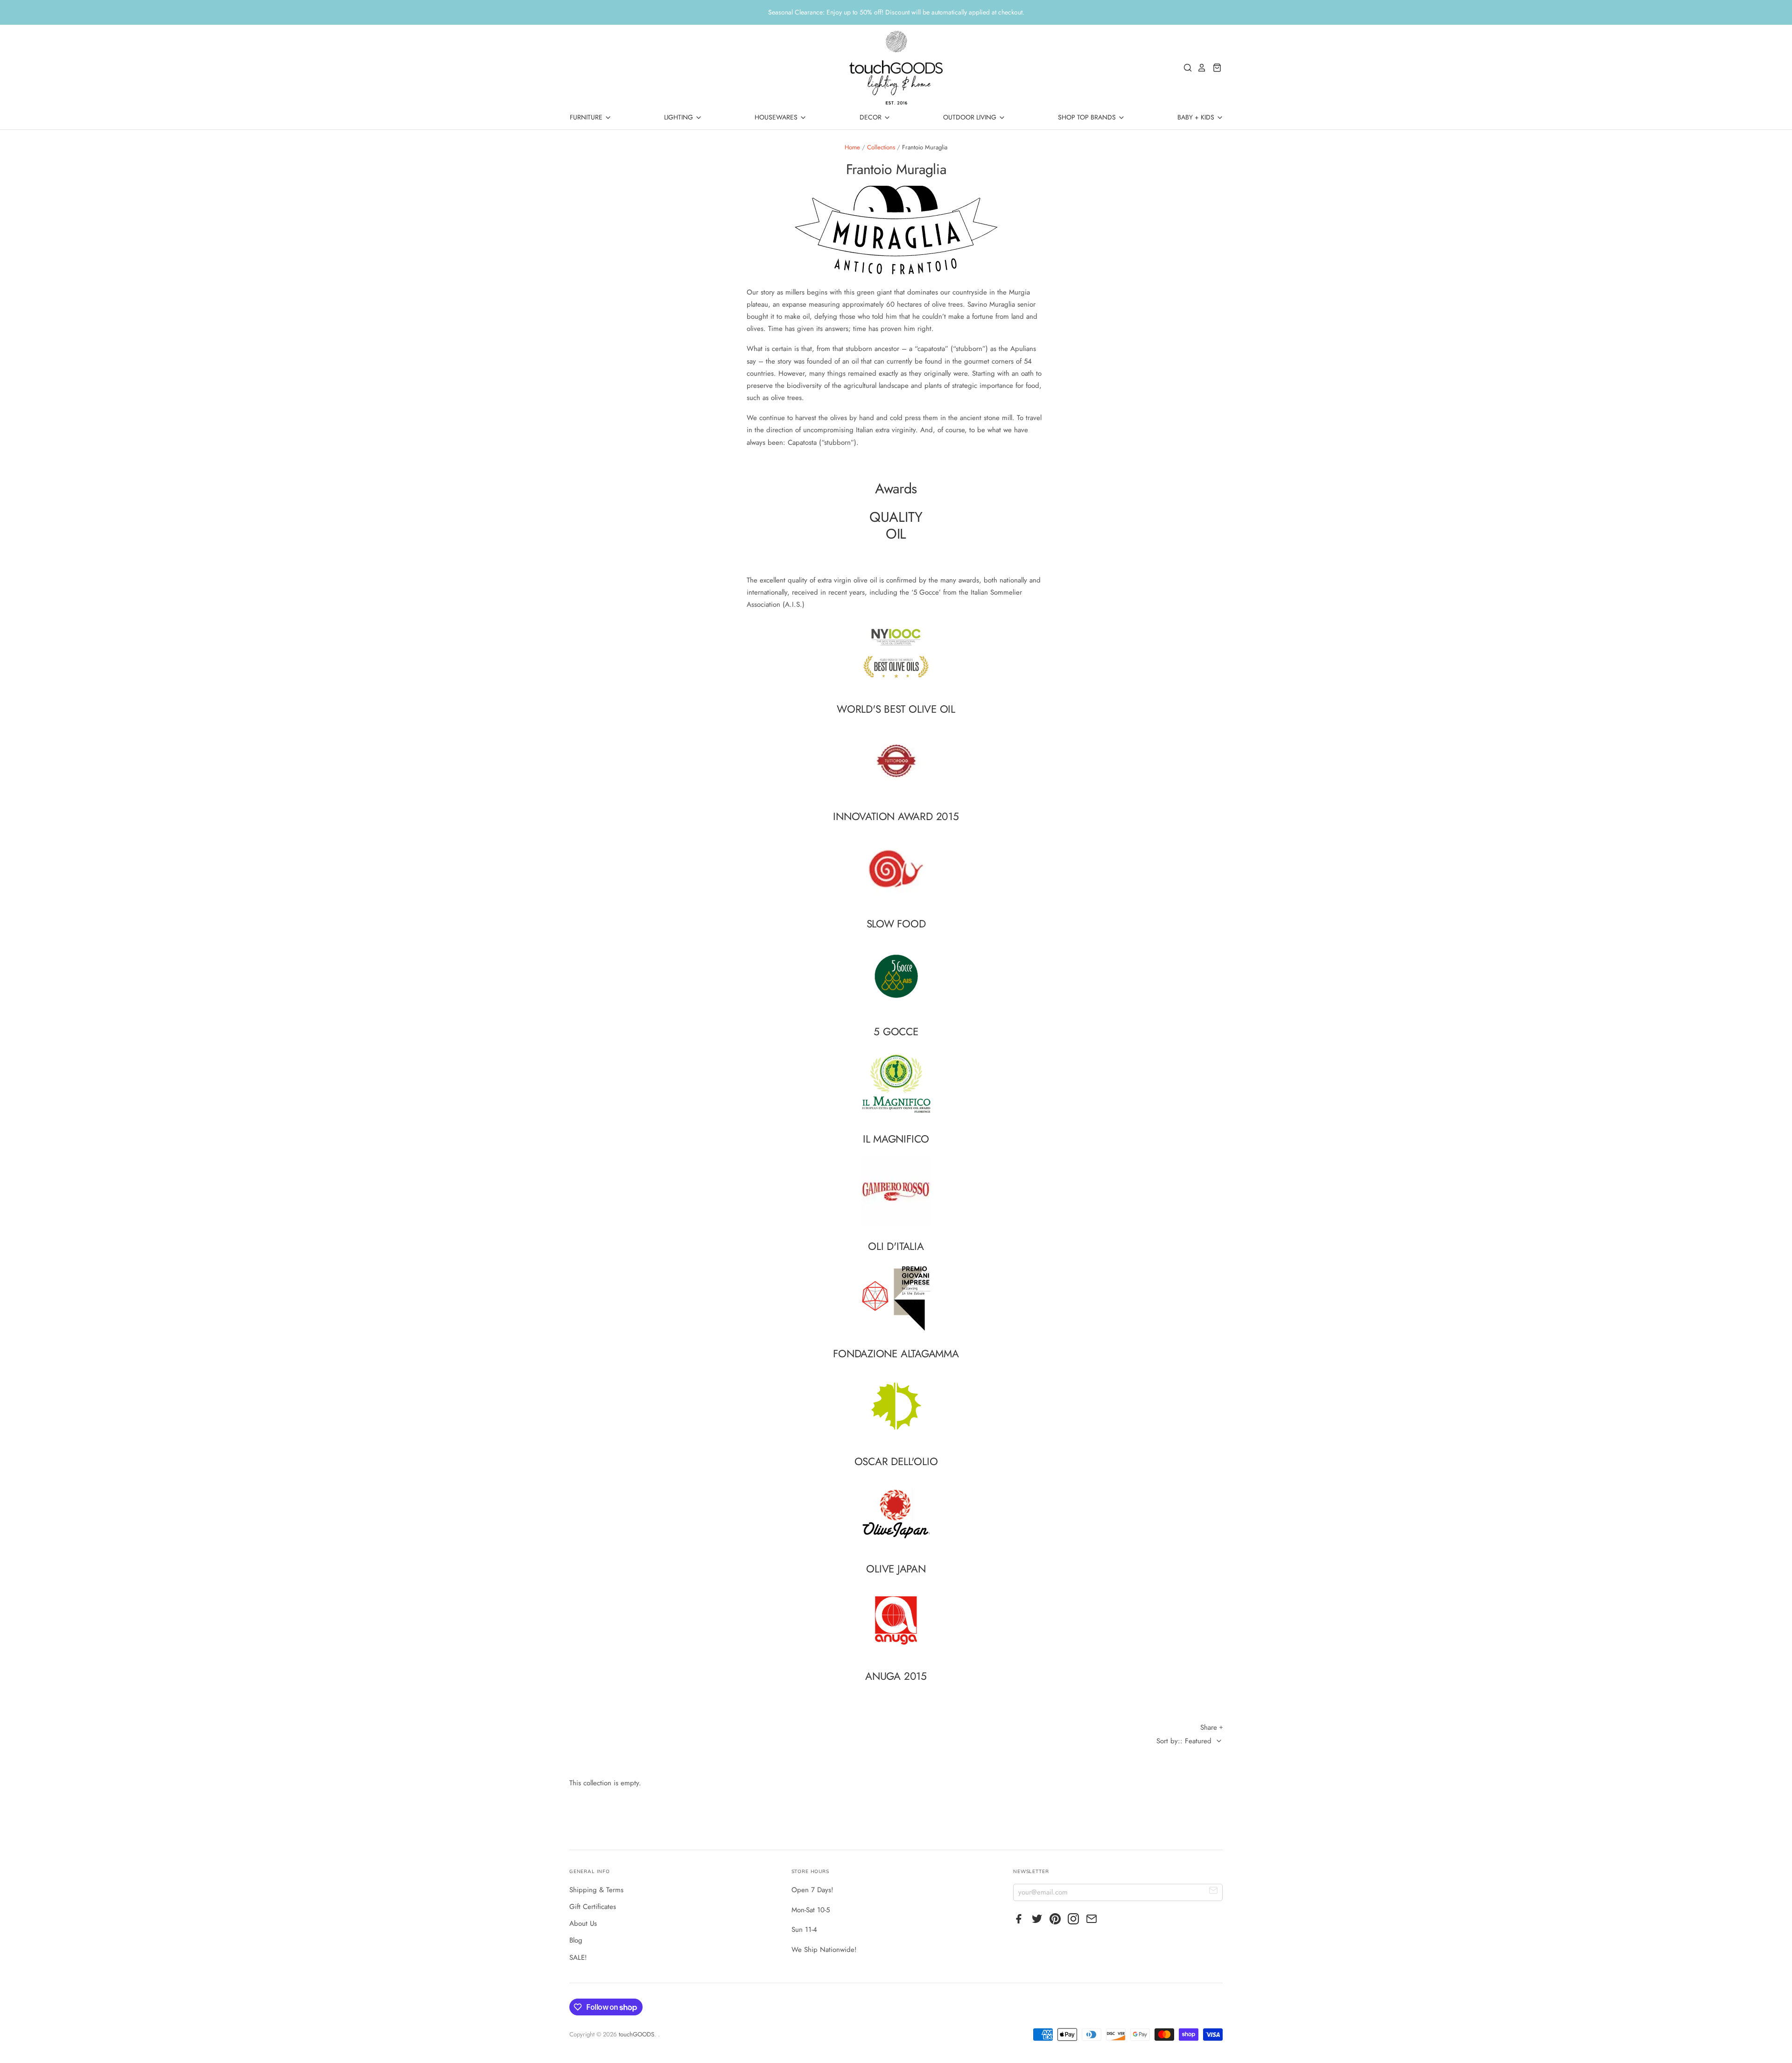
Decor (871, 117)
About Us (583, 1923)
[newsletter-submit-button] (1214, 1892)
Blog (576, 1940)
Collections (881, 147)
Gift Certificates (593, 1907)
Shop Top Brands (1088, 117)
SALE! (578, 1958)
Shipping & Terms (596, 1890)
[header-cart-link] (1214, 68)
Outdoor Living (971, 117)
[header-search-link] (1185, 68)
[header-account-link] (1199, 68)
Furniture (587, 117)
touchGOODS (637, 2034)
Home (852, 147)
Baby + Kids (1197, 117)
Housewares (777, 117)
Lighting (679, 117)
